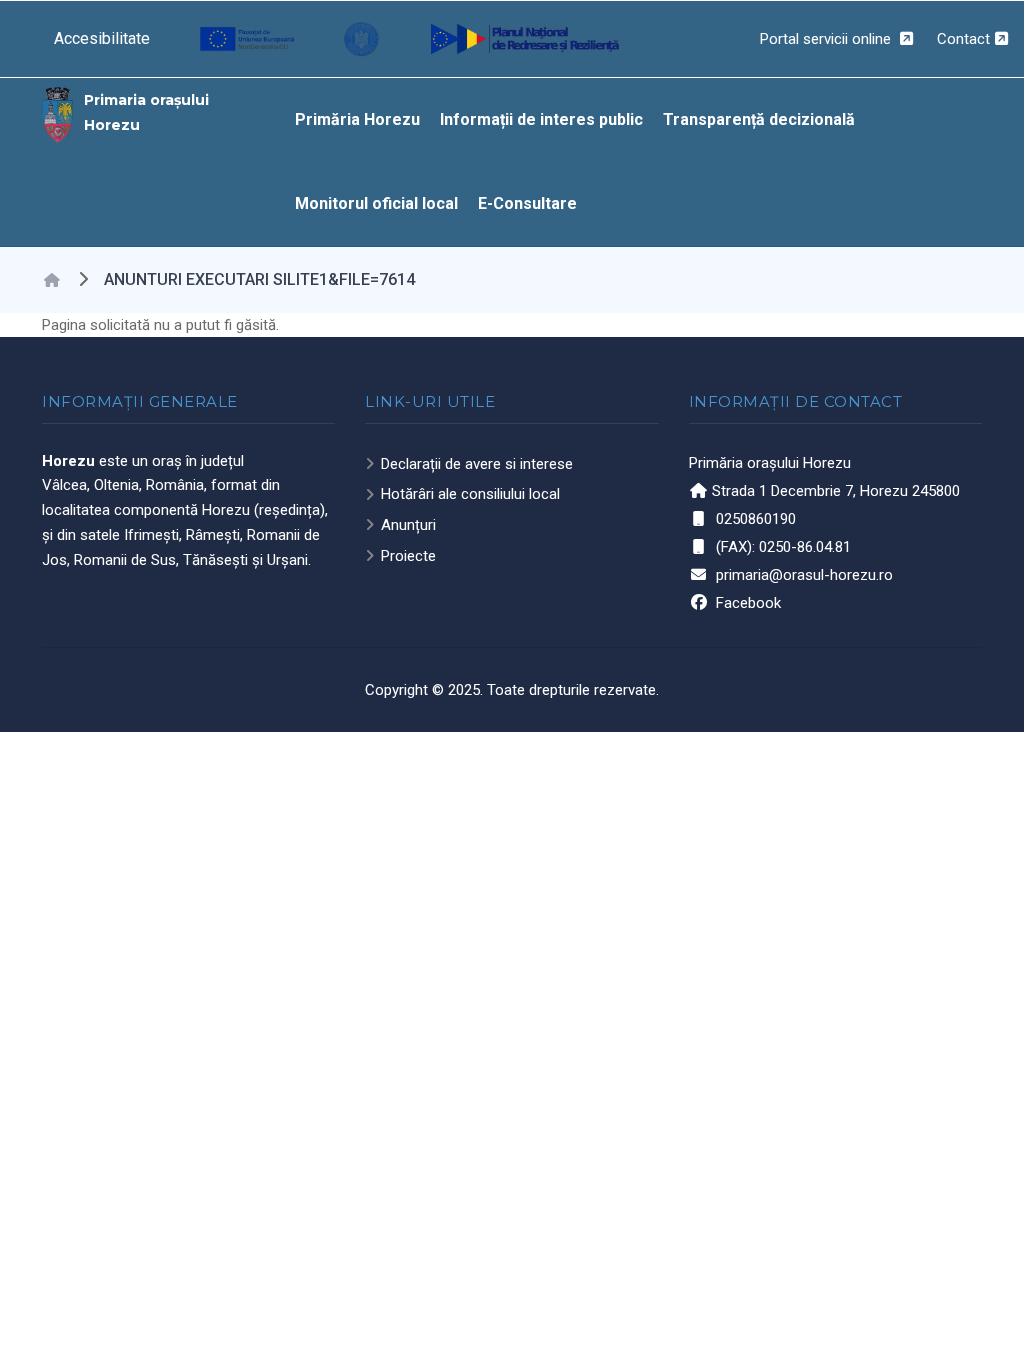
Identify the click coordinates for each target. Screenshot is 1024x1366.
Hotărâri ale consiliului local (470, 494)
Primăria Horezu (357, 119)
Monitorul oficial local (376, 203)
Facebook (748, 603)
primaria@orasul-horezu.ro (804, 575)
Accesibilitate (102, 38)
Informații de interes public (541, 119)
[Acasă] (58, 113)
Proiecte (408, 556)
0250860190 (756, 519)
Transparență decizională (759, 119)
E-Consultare (527, 203)
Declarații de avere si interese (477, 464)
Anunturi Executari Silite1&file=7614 (259, 279)
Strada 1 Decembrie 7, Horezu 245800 (836, 491)
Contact (963, 39)
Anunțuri (408, 525)
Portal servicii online (827, 39)
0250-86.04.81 (805, 547)
